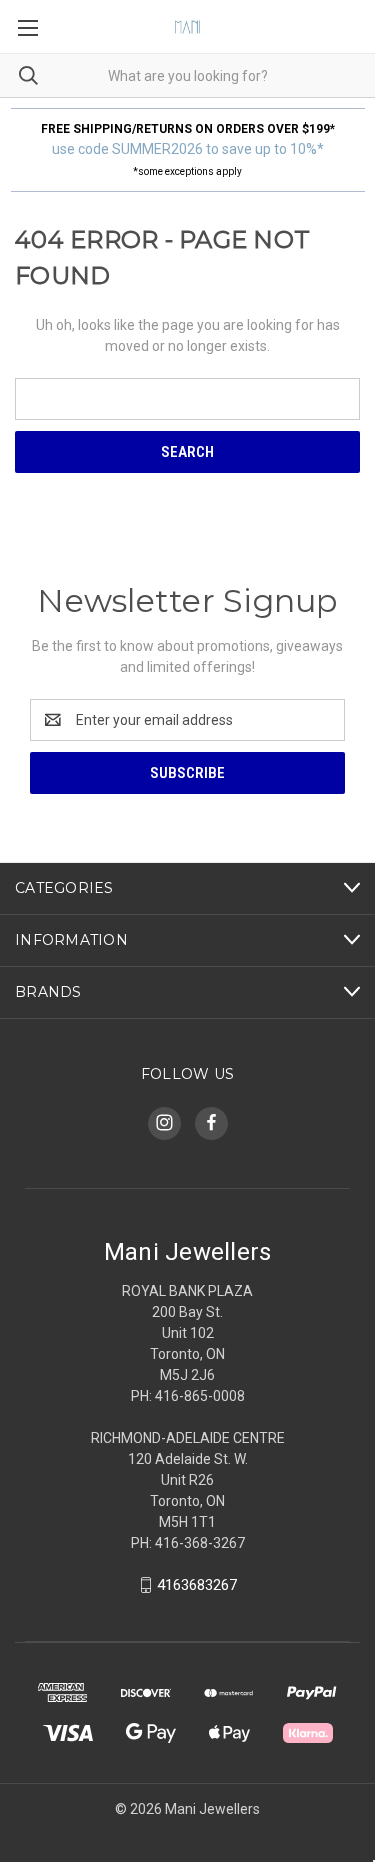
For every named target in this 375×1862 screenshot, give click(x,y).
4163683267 (197, 1585)
